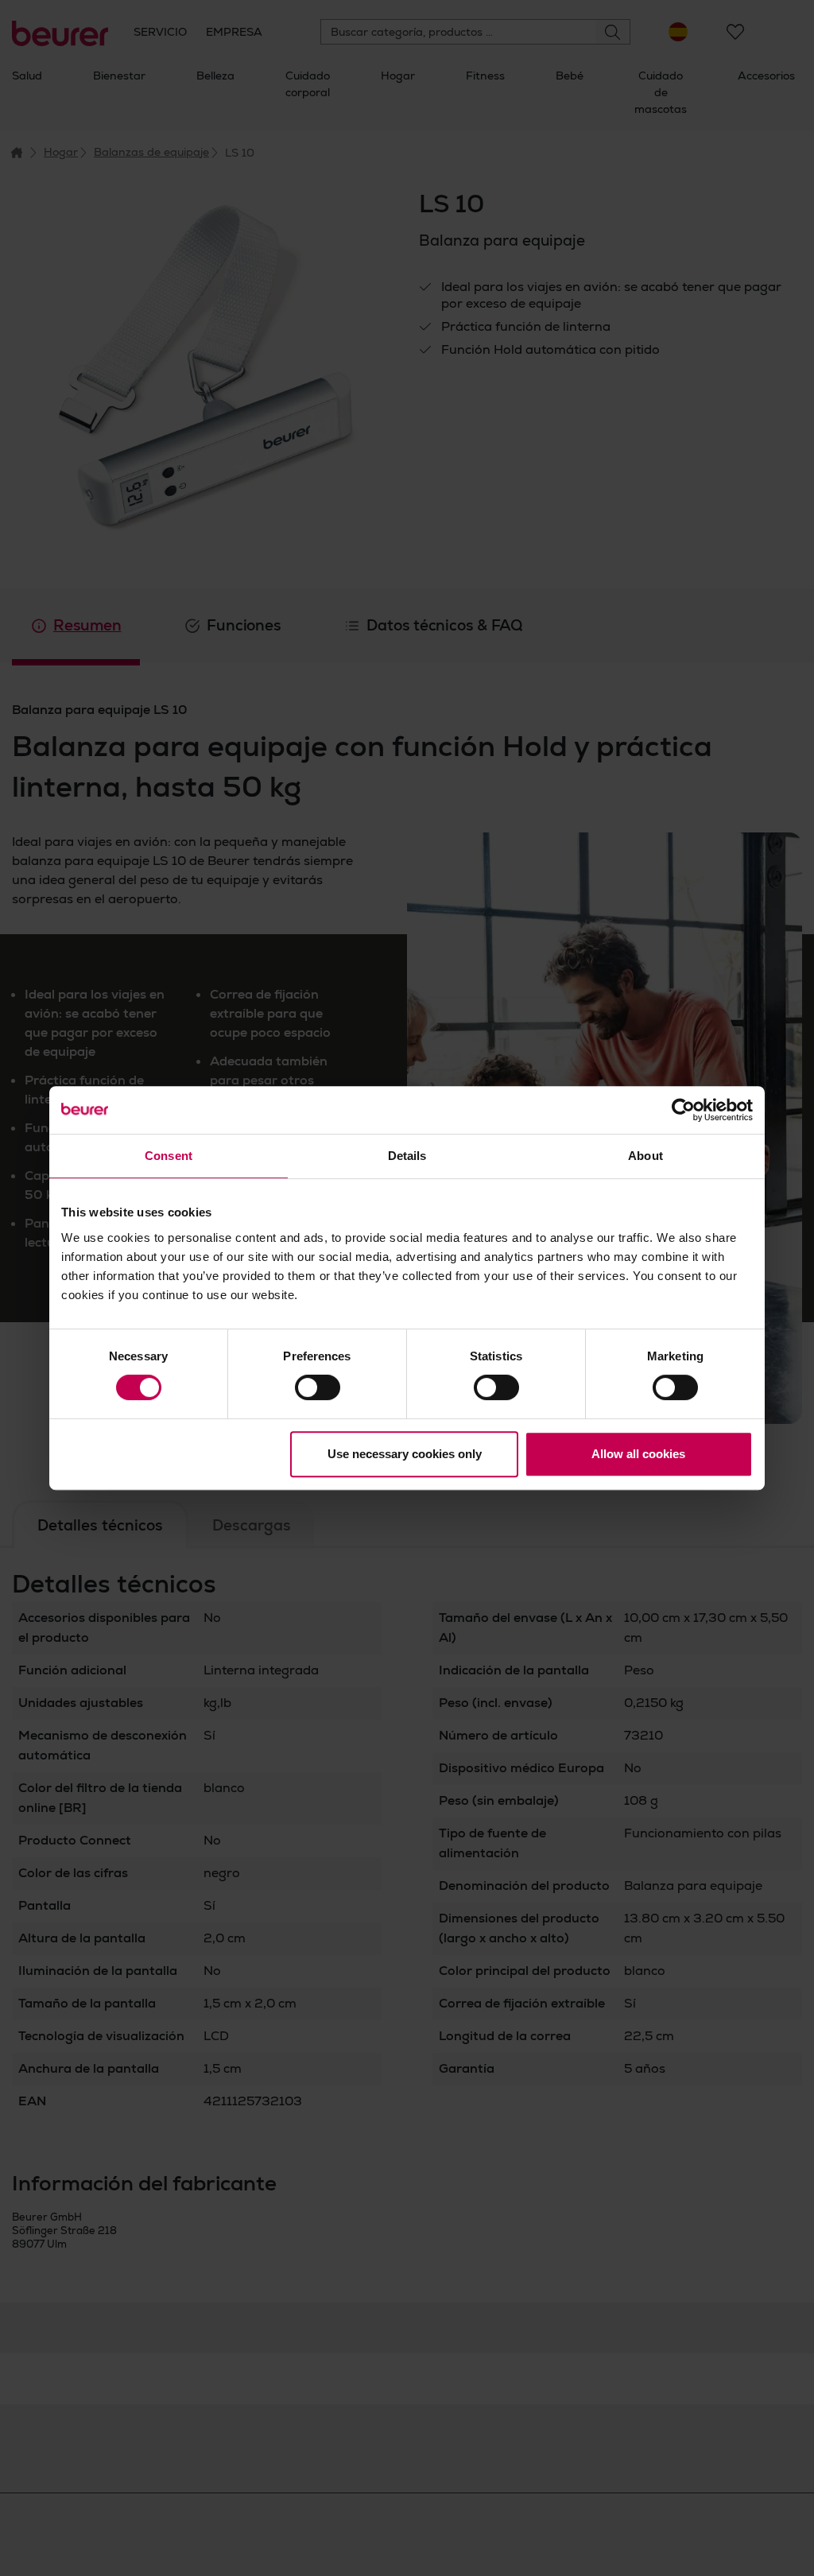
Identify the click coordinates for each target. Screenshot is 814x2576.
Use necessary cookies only (405, 1454)
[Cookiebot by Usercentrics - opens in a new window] (683, 1110)
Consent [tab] (169, 1156)
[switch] (318, 1387)
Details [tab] (407, 1156)
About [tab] (645, 1156)
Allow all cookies (638, 1454)
